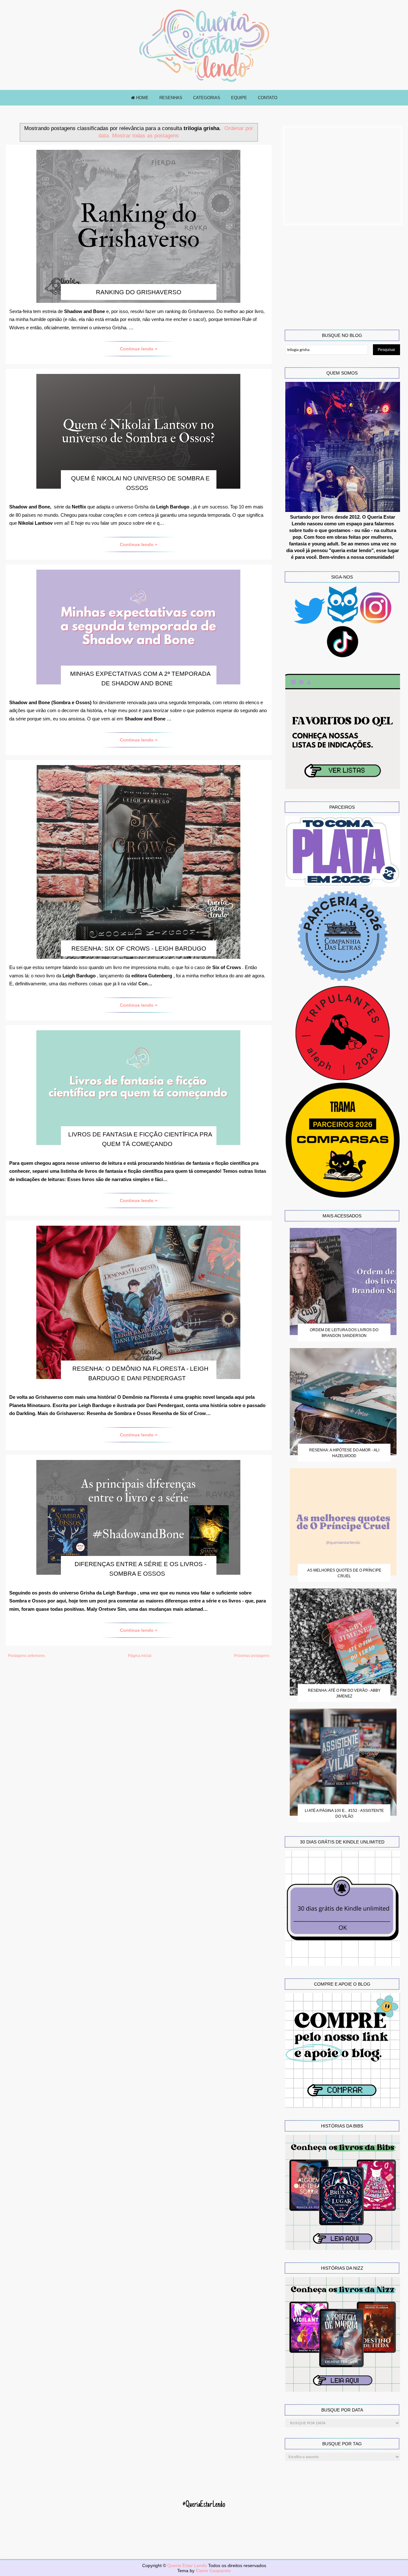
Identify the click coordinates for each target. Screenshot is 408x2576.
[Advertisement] (343, 176)
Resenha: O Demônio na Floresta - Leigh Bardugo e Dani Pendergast (140, 1373)
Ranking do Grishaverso (139, 292)
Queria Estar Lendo (188, 2565)
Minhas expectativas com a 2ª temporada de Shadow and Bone (140, 679)
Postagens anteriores (26, 1656)
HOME (142, 98)
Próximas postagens (252, 1656)
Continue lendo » (139, 349)
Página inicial (140, 1656)
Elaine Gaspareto (213, 2571)
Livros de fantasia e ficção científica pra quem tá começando (140, 1139)
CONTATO (268, 98)
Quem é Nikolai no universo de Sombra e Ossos (140, 483)
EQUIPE (239, 98)
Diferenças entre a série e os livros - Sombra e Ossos (140, 1569)
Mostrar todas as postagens (146, 135)
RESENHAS (171, 98)
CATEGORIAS (207, 98)
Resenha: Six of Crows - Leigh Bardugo (139, 949)
